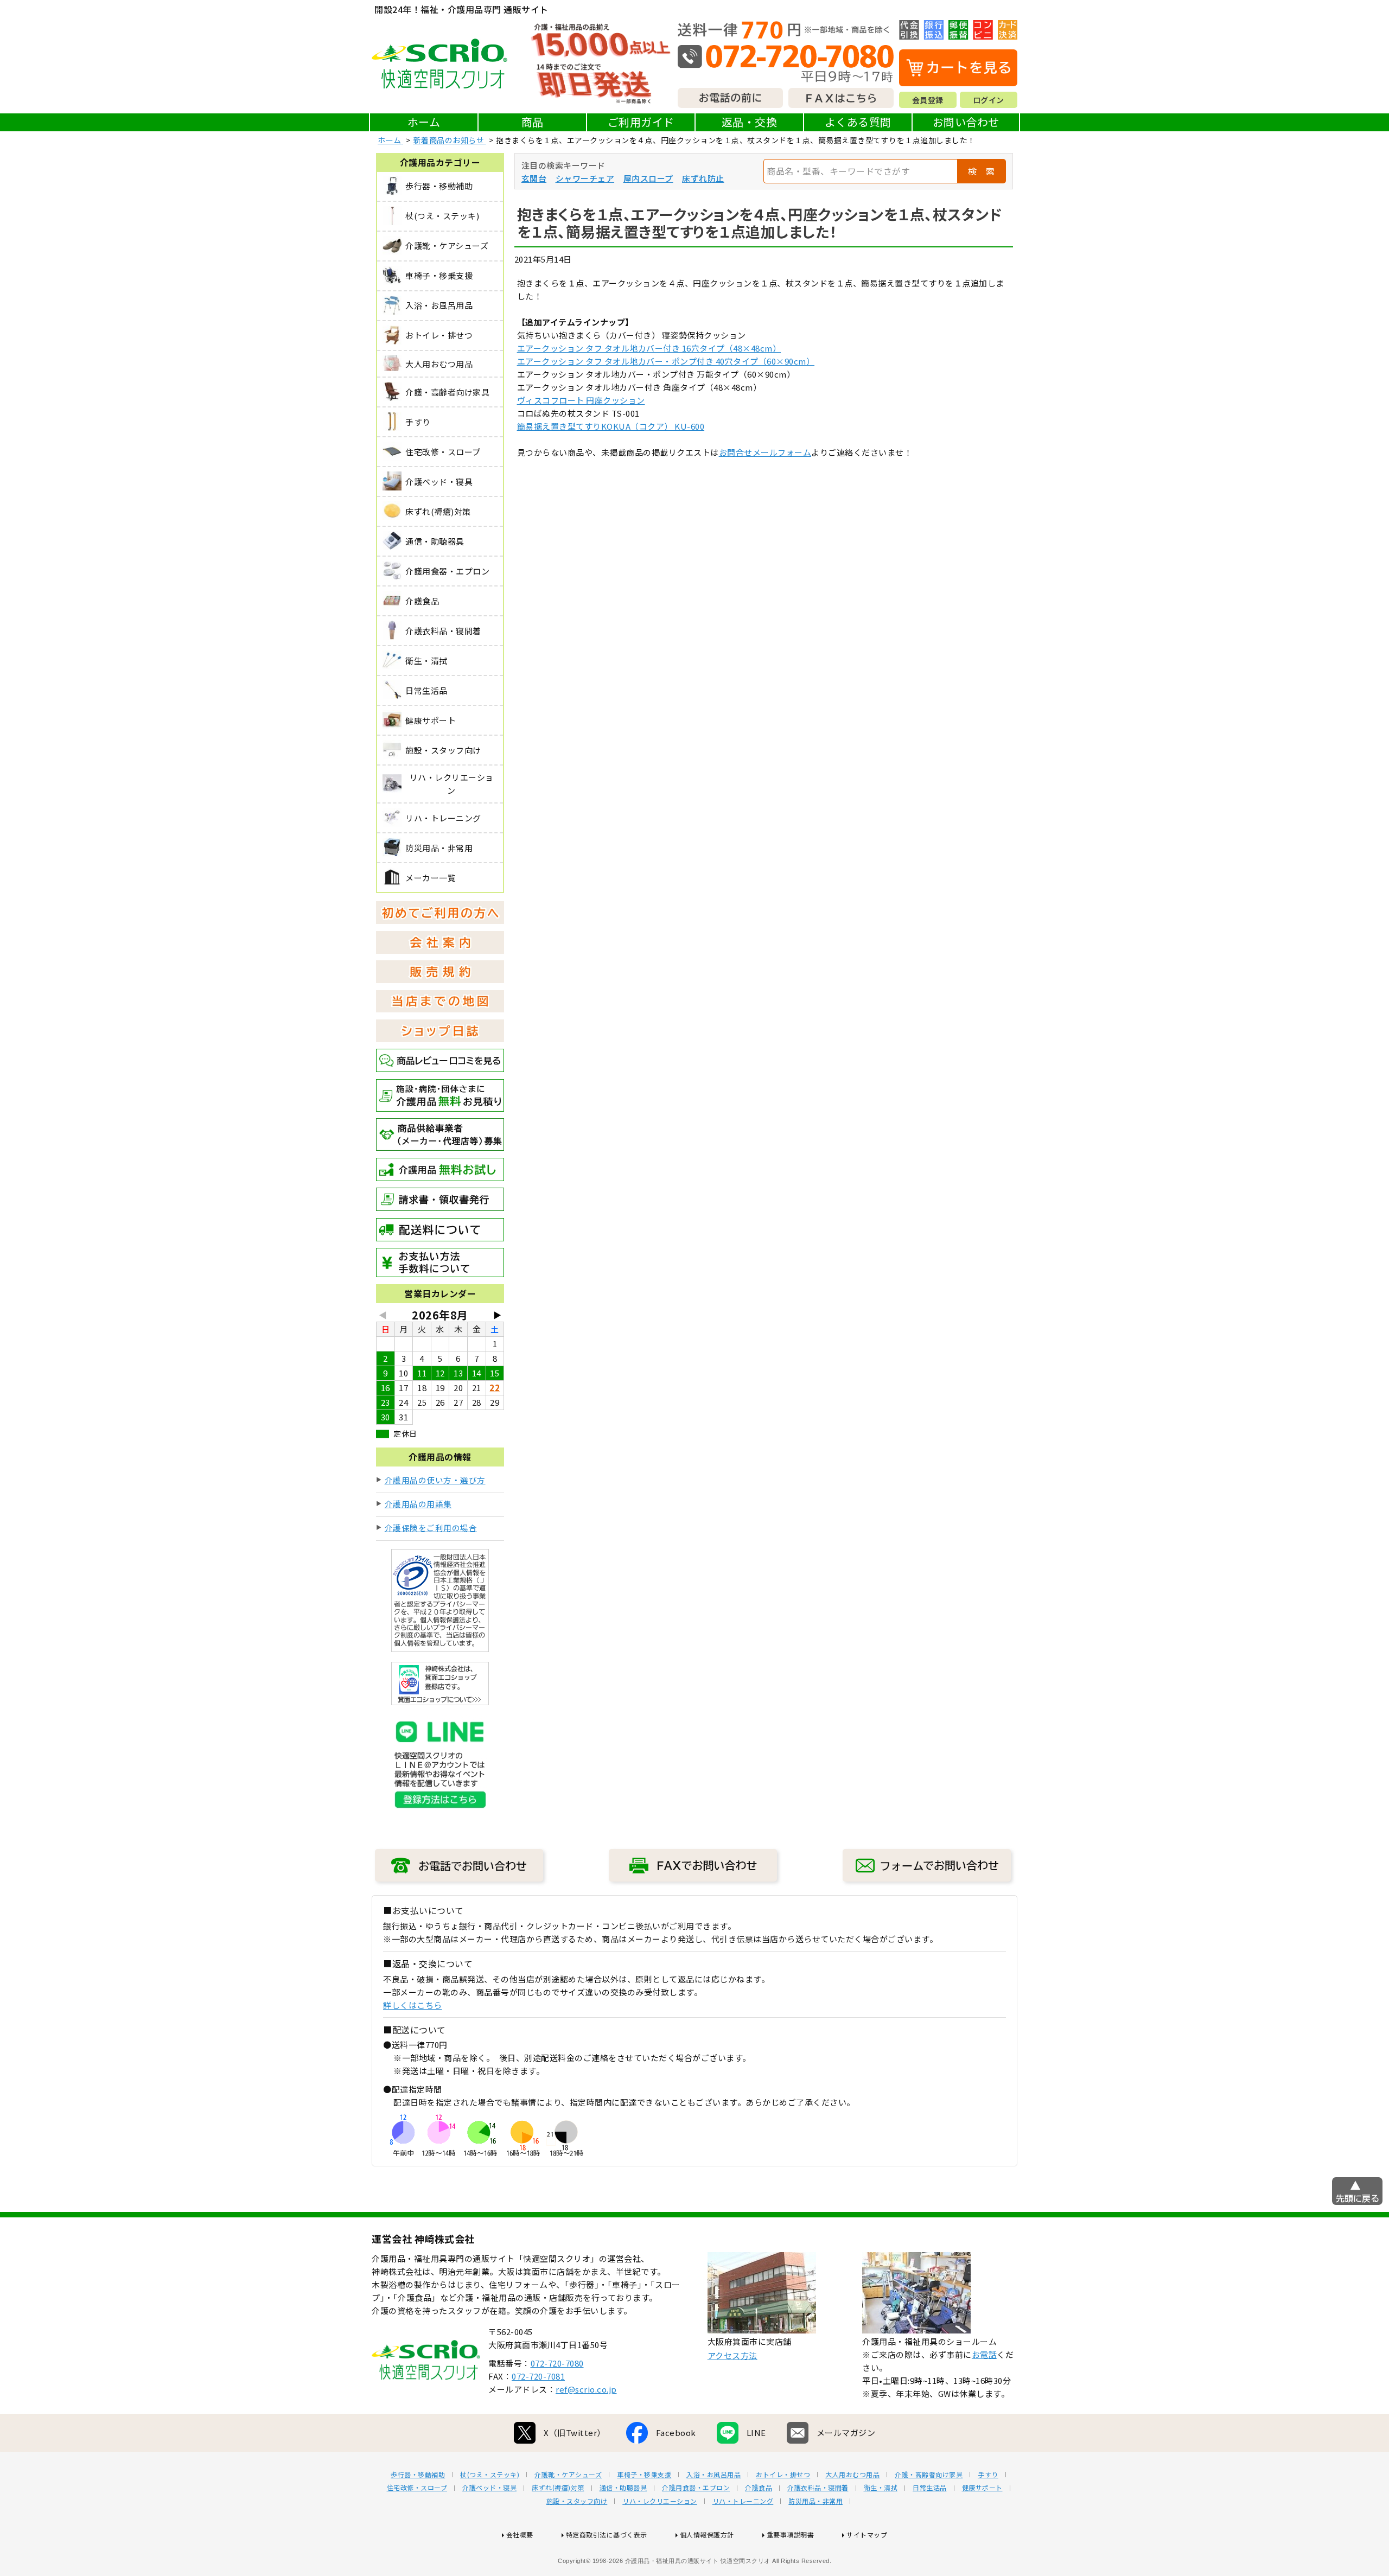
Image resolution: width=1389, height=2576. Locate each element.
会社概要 (520, 2534)
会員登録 (928, 100)
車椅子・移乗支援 (644, 2475)
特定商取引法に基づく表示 (607, 2534)
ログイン (989, 100)
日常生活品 (930, 2488)
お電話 (985, 2354)
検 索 (982, 171)
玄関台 (534, 178)
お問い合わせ (966, 122)
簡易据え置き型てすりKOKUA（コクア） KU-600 (611, 426)
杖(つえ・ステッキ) (490, 2475)
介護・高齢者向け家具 (929, 2475)
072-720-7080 (557, 2363)
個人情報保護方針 (707, 2534)
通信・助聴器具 (623, 2488)
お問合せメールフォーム (765, 452)
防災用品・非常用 (815, 2501)
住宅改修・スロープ (417, 2488)
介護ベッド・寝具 (489, 2488)
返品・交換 (750, 122)
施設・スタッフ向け (577, 2501)
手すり (988, 2475)
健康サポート (982, 2488)
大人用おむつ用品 (852, 2475)
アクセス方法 (732, 2355)
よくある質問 (858, 122)
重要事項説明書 (791, 2534)
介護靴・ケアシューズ (568, 2475)
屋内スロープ (648, 178)
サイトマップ (867, 2534)
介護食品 (759, 2488)
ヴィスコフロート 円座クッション (581, 400)
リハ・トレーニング (743, 2501)
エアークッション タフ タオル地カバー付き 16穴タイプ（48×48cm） (649, 348)
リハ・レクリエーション (660, 2501)
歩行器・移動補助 (418, 2475)
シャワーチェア (585, 178)
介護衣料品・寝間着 (818, 2488)
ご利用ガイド (641, 122)
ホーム (424, 122)
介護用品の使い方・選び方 (435, 1480)
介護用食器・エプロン (696, 2488)
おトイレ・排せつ (783, 2475)
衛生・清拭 (881, 2488)
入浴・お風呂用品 (713, 2475)
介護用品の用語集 (418, 1504)
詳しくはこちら (413, 2005)
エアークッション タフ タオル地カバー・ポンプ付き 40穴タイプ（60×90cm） (666, 361)
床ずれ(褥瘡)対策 (558, 2488)
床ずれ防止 (703, 178)
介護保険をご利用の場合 (431, 1528)
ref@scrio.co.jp (586, 2389)
